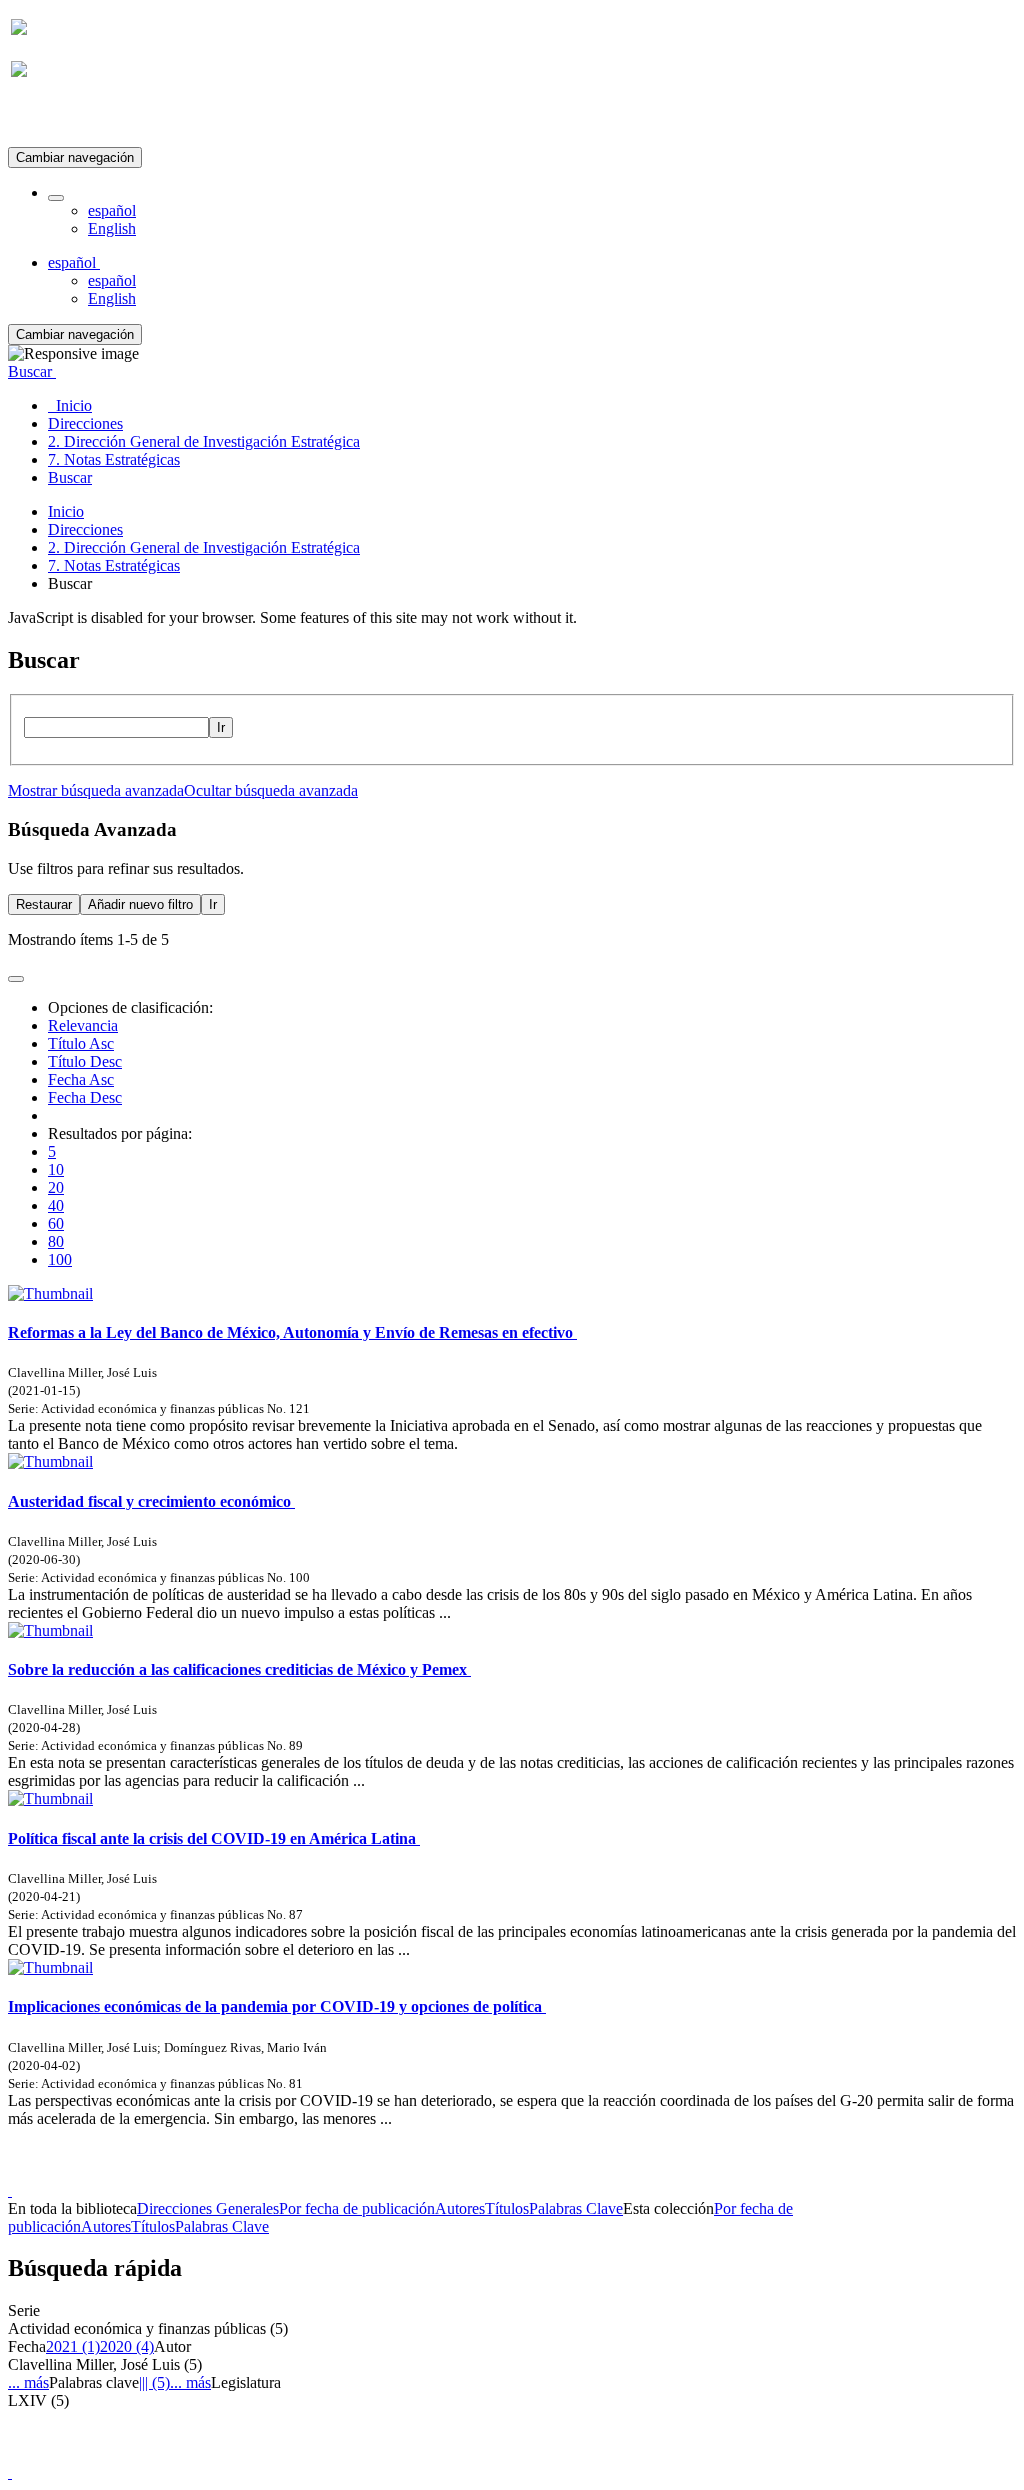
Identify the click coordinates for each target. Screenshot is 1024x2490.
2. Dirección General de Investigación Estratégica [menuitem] (204, 441)
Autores (460, 2208)
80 (56, 1241)
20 (56, 1187)
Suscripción (48, 118)
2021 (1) (73, 2346)
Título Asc (81, 1043)
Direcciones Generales (208, 2208)
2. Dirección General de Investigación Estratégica (204, 547)
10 (56, 1169)
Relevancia (83, 1025)
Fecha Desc (85, 1097)
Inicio (66, 511)
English (112, 228)
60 (56, 1223)
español (112, 210)
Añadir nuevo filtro (140, 904)
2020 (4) (127, 2346)
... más (28, 2382)
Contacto (468, 2172)
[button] (56, 198)
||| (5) (154, 2382)
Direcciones (85, 529)
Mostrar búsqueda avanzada (96, 790)
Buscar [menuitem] (70, 477)
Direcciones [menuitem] (85, 423)
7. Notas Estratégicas (114, 565)
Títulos (507, 2208)
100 (60, 1259)
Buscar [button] (32, 371)
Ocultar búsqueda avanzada (271, 790)
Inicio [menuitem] (70, 405)
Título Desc (85, 1061)
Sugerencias (546, 2172)
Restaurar (44, 904)
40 (56, 1205)
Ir (221, 727)
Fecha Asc (81, 1079)
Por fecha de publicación (357, 2208)
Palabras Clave (576, 2208)
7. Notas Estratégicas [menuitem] (114, 459)
